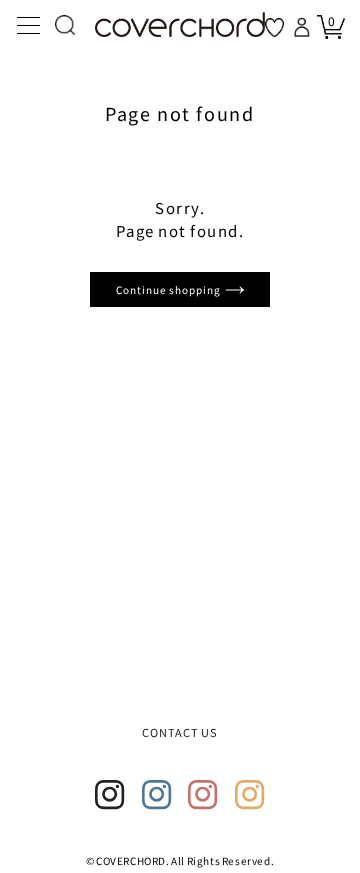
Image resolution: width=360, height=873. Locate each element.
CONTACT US (180, 732)
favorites (274, 27)
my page (304, 27)
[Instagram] (110, 795)
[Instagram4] (250, 795)
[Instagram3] (203, 795)
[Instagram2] (157, 795)
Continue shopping (170, 289)
